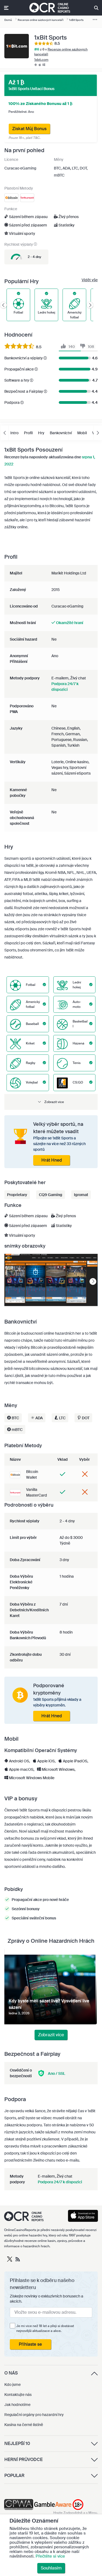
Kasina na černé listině (24, 2425)
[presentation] (93, 1282)
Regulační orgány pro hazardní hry (34, 2415)
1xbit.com (41, 60)
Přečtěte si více (50, 2556)
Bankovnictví (61, 433)
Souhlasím (51, 2568)
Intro (14, 433)
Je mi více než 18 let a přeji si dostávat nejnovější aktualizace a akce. (45, 2328)
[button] (51, 1102)
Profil (28, 433)
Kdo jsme (13, 2385)
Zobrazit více (51, 2035)
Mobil (82, 433)
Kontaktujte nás (18, 2395)
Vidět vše (90, 280)
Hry (41, 433)
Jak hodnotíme (17, 2405)
